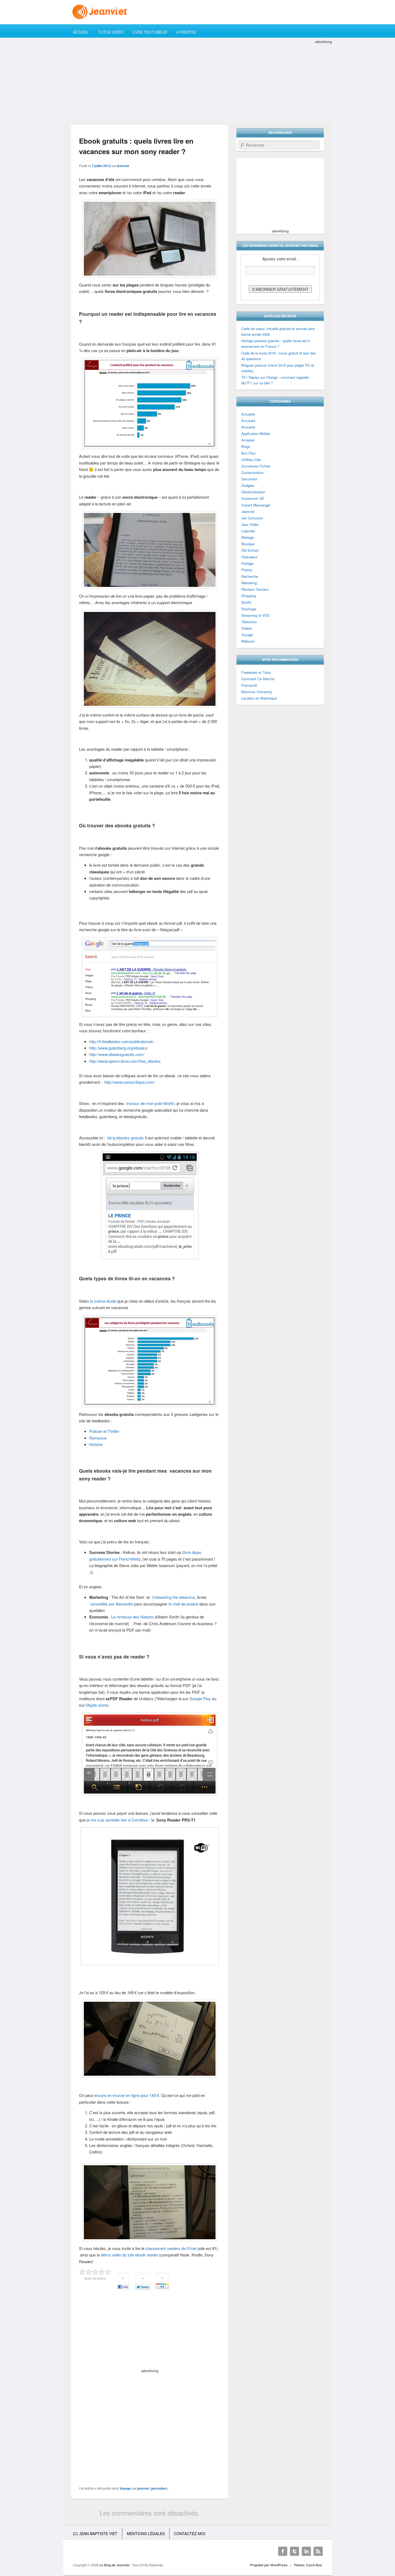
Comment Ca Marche (258, 679)
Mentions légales (146, 2534)
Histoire (96, 1444)
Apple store (97, 1705)
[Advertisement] (198, 82)
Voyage (125, 2488)
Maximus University (257, 692)
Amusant (248, 421)
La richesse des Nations (132, 1617)
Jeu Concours (252, 518)
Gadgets (248, 485)
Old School (250, 550)
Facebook (283, 2551)
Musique (248, 544)
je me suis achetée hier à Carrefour (117, 1820)
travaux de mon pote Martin (150, 1103)
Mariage (247, 537)
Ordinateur (249, 557)
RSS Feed (318, 2551)
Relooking (249, 583)
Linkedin (306, 2551)
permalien (159, 2488)
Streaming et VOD (255, 615)
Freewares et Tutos (256, 672)
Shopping (249, 596)
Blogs (246, 446)
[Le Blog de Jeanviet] (198, 12)
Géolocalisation (253, 492)
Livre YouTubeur (150, 32)
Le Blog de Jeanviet (115, 2565)
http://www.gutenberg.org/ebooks (118, 1048)
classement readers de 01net (171, 2248)
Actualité (248, 414)
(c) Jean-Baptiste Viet (95, 2534)
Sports (246, 602)
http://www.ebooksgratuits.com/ (117, 1054)
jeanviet (123, 166)
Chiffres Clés (251, 460)
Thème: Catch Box (308, 2565)
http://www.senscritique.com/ (130, 1082)
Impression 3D (253, 498)
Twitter (295, 2551)
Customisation (252, 472)
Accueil (81, 32)
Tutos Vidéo (111, 32)
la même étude (103, 1301)
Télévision (249, 622)
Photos (247, 570)
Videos (247, 628)
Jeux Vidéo (250, 524)
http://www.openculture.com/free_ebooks (125, 1061)
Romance (98, 1438)
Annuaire (248, 427)
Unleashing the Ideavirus (173, 1597)
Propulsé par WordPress (269, 2565)
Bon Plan (248, 453)
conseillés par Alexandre (112, 1604)
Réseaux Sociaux (255, 589)
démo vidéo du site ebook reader (129, 2255)
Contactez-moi (190, 2534)
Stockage (249, 609)
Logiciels (248, 531)
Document (249, 479)
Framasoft (249, 685)
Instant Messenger (256, 505)
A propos (186, 32)
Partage (247, 563)
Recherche (250, 576)
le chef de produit (183, 1604)
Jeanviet (248, 511)
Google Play (200, 1698)
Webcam (248, 641)
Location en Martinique (259, 698)
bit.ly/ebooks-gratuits (126, 1138)
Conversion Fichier (256, 466)
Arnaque (248, 440)
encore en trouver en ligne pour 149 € (127, 2095)
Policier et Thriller (104, 1431)
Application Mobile (256, 433)
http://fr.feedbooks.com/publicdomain (121, 1041)
